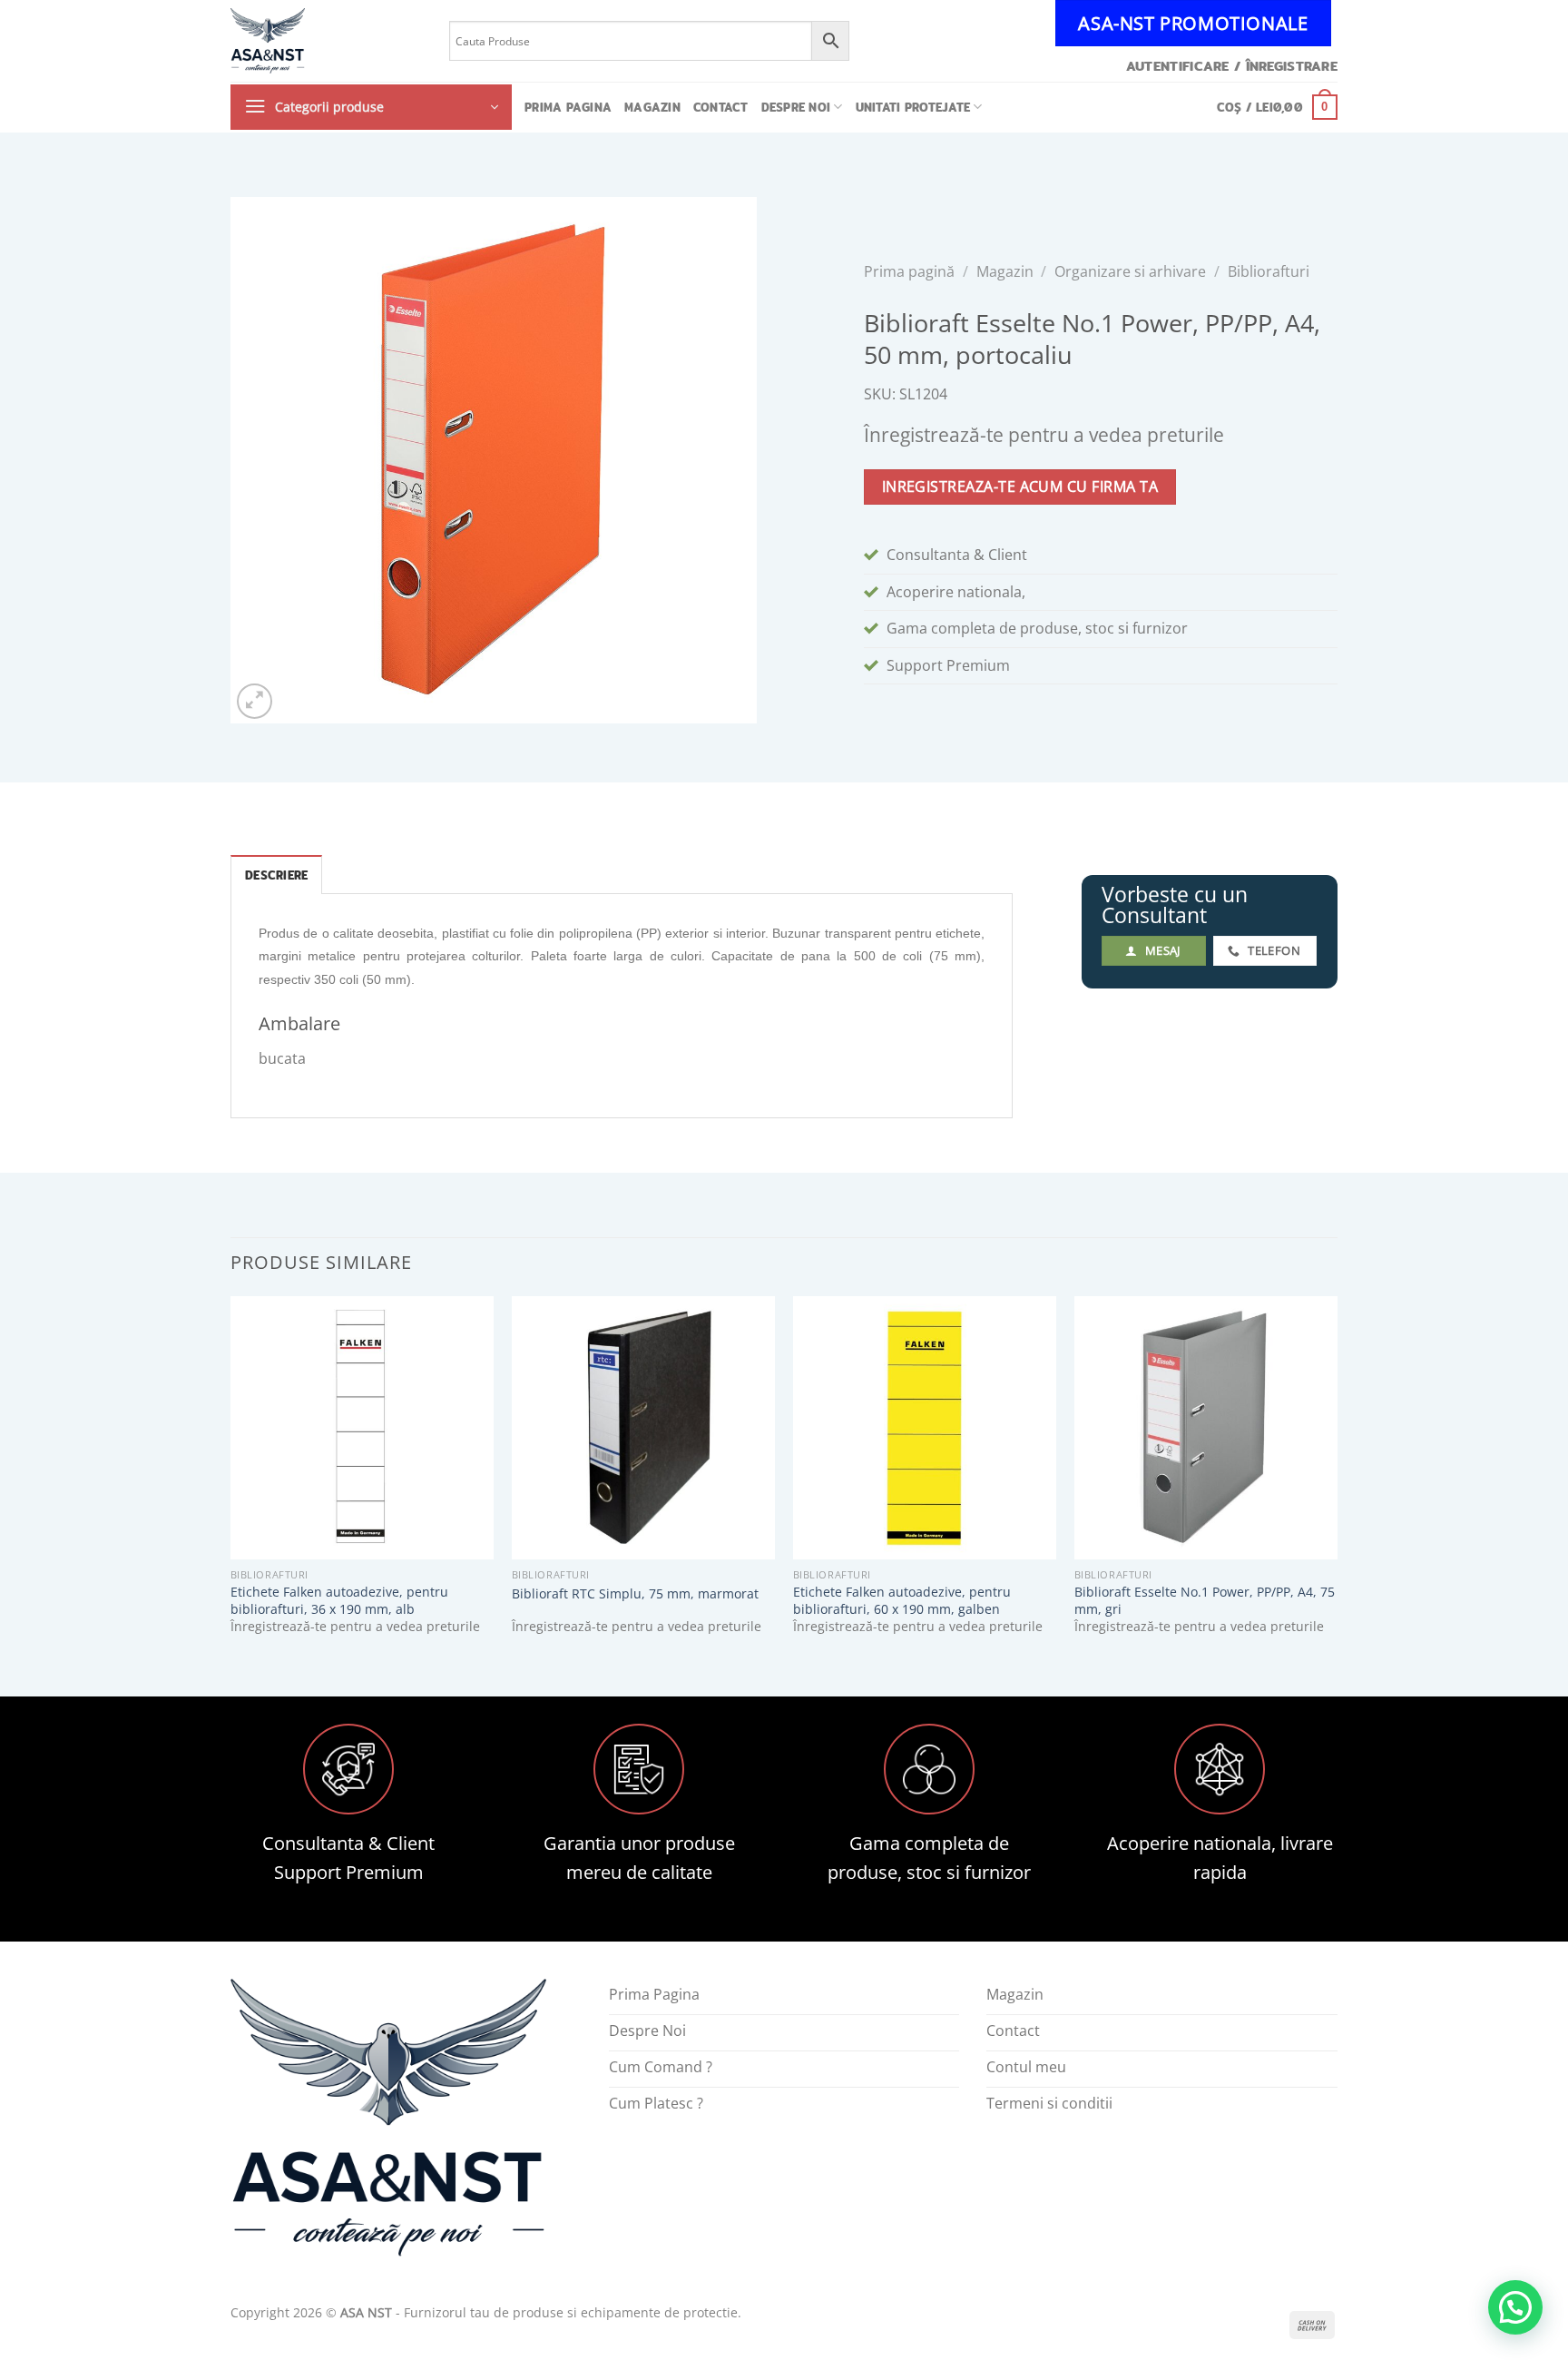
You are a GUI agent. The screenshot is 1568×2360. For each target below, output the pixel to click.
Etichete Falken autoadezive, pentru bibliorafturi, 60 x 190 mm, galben (902, 1601)
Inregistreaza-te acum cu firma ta (1020, 487)
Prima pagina (568, 107)
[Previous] (231, 1481)
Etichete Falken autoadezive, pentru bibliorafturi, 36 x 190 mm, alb (339, 1601)
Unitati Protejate (913, 107)
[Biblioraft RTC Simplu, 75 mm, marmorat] (643, 1428)
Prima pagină (909, 271)
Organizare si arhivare (1130, 271)
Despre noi (796, 107)
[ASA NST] (326, 41)
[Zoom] (255, 701)
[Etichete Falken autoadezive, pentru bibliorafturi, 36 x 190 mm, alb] (362, 1428)
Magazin (652, 107)
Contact (721, 107)
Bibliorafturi (1269, 271)
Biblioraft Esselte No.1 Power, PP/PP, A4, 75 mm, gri (1205, 1601)
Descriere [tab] (276, 875)
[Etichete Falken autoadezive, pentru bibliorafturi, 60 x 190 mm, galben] (925, 1428)
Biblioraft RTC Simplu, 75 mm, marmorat (635, 1594)
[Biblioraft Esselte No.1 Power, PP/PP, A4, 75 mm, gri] (1206, 1428)
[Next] (1337, 1481)
